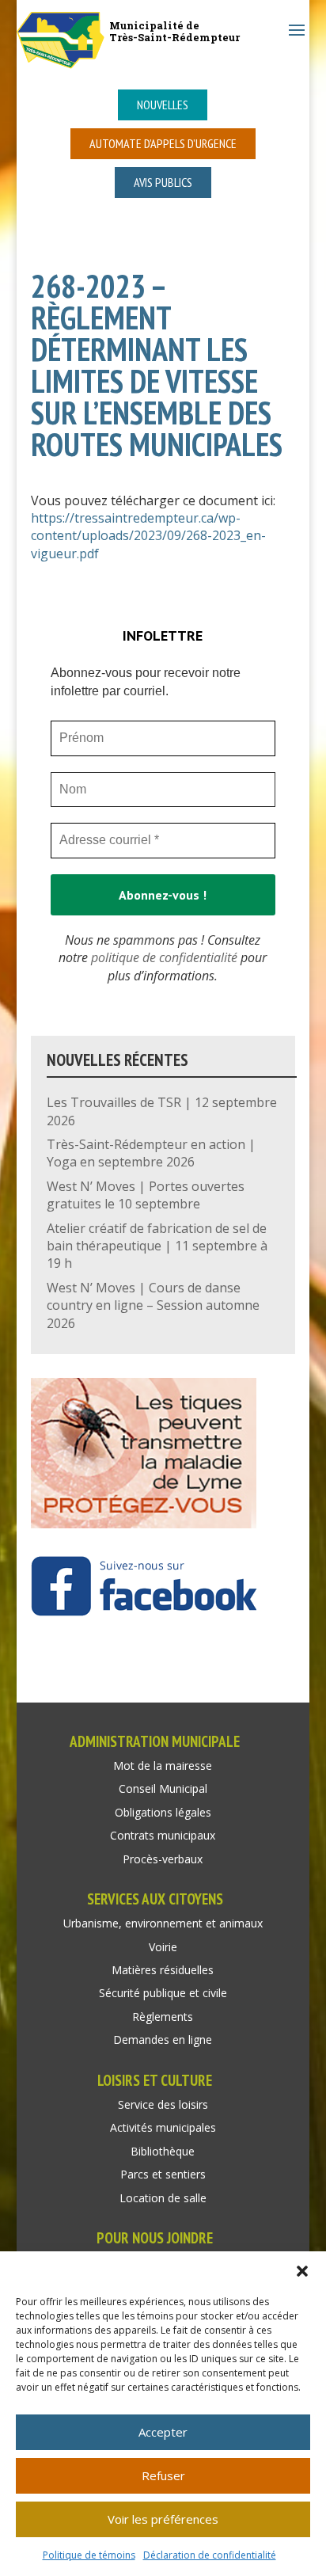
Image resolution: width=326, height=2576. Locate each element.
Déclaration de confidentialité (210, 2555)
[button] (302, 2271)
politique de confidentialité (164, 957)
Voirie (163, 1947)
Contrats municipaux (163, 1835)
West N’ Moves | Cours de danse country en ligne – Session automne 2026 (153, 1305)
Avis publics (163, 182)
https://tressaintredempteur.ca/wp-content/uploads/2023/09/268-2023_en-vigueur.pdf (148, 536)
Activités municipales (163, 2127)
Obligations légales (163, 1812)
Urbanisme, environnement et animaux (163, 1923)
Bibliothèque (163, 2151)
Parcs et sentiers (163, 2174)
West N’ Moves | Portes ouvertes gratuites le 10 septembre (146, 1195)
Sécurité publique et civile (163, 1993)
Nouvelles (163, 105)
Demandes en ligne (163, 2039)
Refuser (163, 2475)
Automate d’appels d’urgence (163, 143)
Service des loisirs (163, 2104)
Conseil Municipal (163, 1788)
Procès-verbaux (163, 1859)
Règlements (163, 2017)
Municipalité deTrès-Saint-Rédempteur (174, 31)
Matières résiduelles (163, 1970)
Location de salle (163, 2198)
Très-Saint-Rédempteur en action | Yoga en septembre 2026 (151, 1153)
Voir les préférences (163, 2519)
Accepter (163, 2432)
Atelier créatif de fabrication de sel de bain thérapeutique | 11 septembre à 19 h (157, 1246)
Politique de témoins (89, 2555)
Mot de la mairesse (163, 1766)
